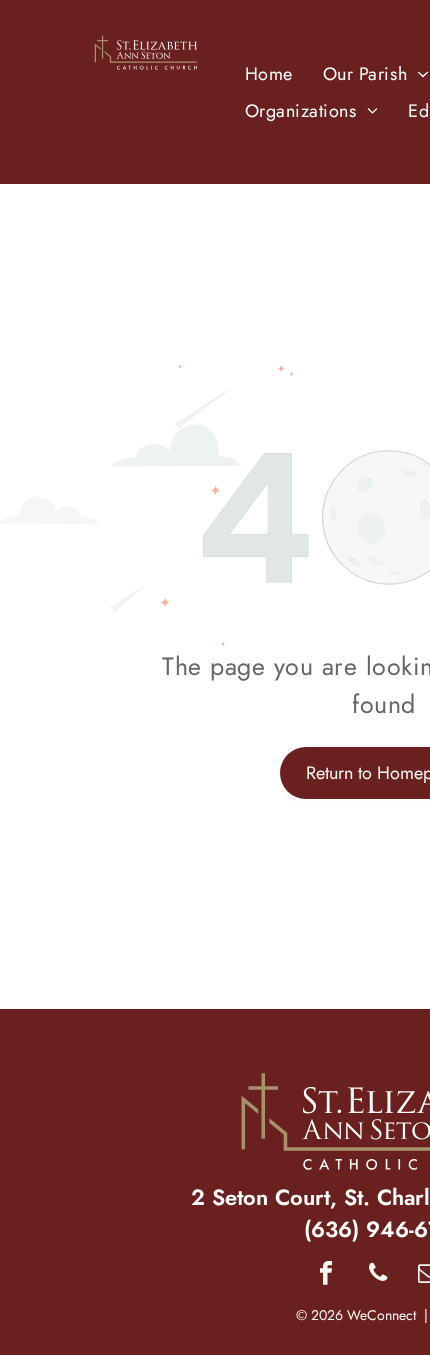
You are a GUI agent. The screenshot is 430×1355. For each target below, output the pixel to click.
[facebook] (326, 1275)
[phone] (378, 1275)
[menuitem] (269, 74)
